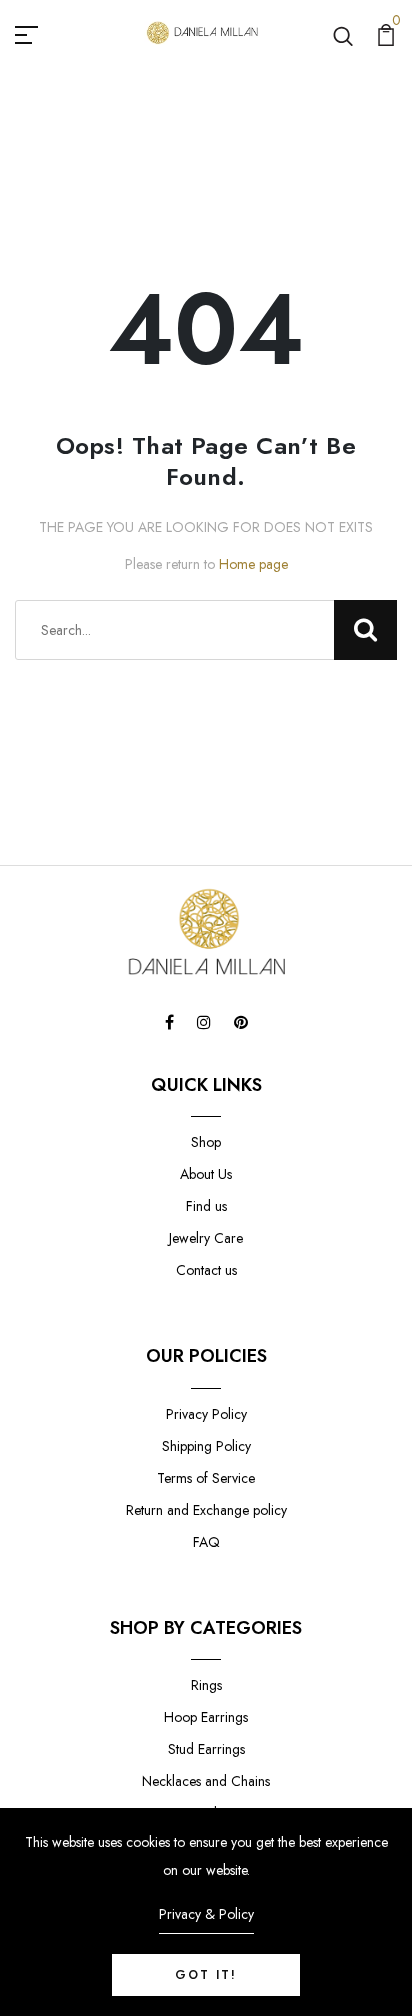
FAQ (206, 1542)
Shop (206, 1142)
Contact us (206, 1270)
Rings (206, 1685)
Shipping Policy (206, 1446)
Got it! (206, 1975)
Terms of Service (206, 1478)
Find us (206, 1206)
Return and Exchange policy (206, 1510)
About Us (206, 1174)
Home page (253, 564)
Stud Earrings (206, 1749)
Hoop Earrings (206, 1717)
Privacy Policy (206, 1414)
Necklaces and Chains (206, 1781)
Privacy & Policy (206, 1914)
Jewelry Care (206, 1238)
